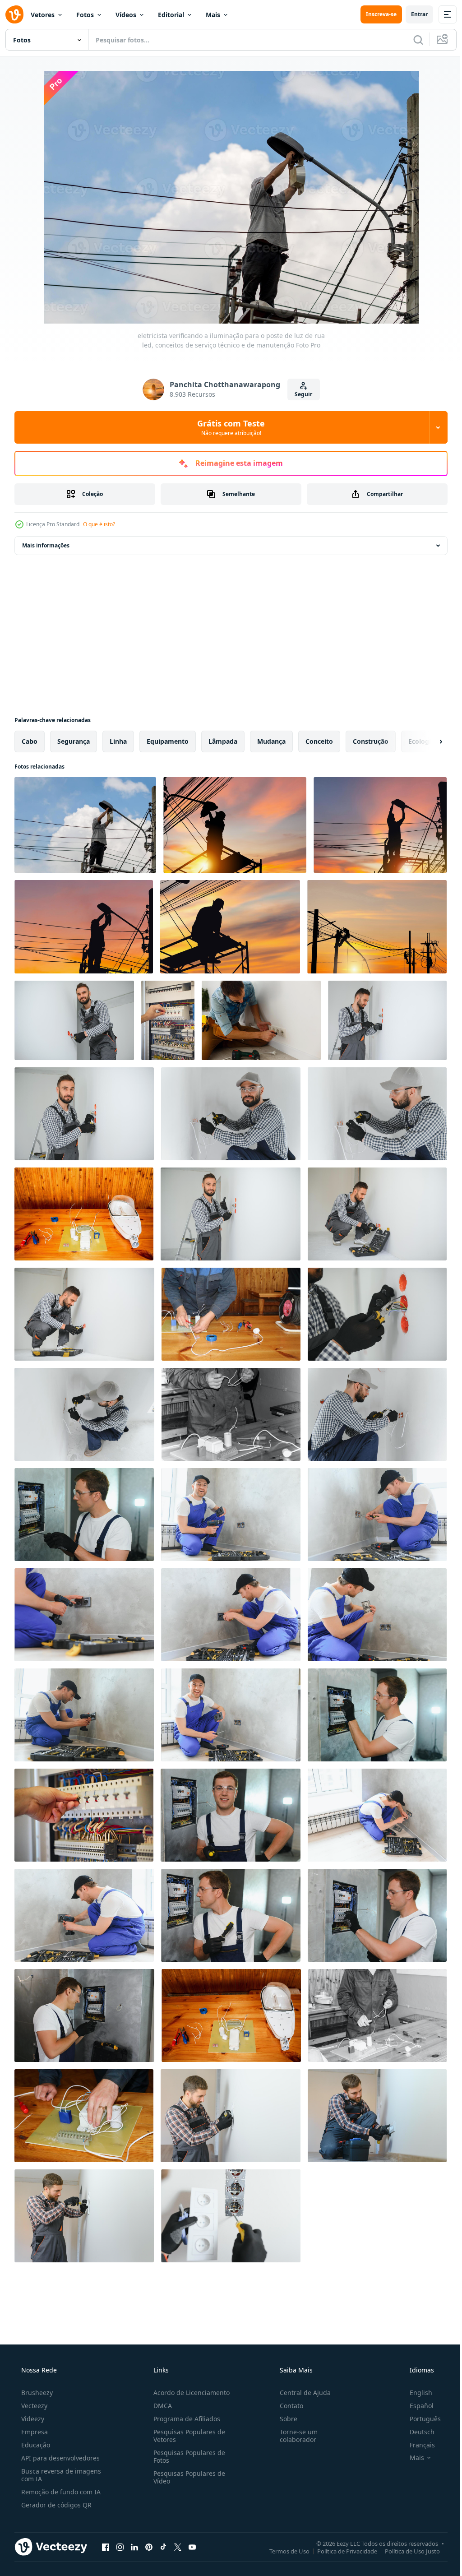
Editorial (171, 15)
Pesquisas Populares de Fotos (187, 2456)
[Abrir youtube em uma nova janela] (192, 2547)
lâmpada (223, 741)
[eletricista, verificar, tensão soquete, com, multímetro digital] (261, 1020)
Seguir (300, 394)
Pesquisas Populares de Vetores (187, 2436)
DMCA (160, 2406)
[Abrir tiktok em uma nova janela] (163, 2547)
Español (416, 2406)
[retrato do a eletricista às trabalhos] (84, 1515)
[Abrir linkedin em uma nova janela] (134, 2547)
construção (371, 741)
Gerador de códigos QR (55, 2505)
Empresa (34, 2432)
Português (419, 2419)
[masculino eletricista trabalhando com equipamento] (168, 1020)
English (415, 2393)
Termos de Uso (283, 2551)
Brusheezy (36, 2393)
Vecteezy (33, 2406)
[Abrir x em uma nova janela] (178, 2547)
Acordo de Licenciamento (189, 2393)
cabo (30, 741)
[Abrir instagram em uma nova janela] (120, 2547)
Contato (287, 2406)
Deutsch (416, 2432)
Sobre (284, 2419)
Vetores (43, 15)
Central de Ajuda (301, 2393)
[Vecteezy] (14, 14)
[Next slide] (426, 741)
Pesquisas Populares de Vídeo (187, 2477)
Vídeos (126, 15)
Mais (213, 15)
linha (118, 741)
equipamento (168, 741)
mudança (271, 741)
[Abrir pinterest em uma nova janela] (149, 2547)
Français (416, 2445)
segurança (74, 741)
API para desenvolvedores (60, 2458)
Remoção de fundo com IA (60, 2492)
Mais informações (46, 545)
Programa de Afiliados (184, 2419)
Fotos (85, 15)
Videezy (32, 2419)
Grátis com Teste (228, 427)
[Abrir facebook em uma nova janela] (106, 2547)
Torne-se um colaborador (294, 2436)
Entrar (413, 14)
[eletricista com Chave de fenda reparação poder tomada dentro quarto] (231, 2116)
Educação (35, 2445)
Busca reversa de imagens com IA (60, 2475)
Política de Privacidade (340, 2551)
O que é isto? (99, 524)
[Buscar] (411, 40)
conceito (319, 741)
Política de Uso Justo (406, 2551)
